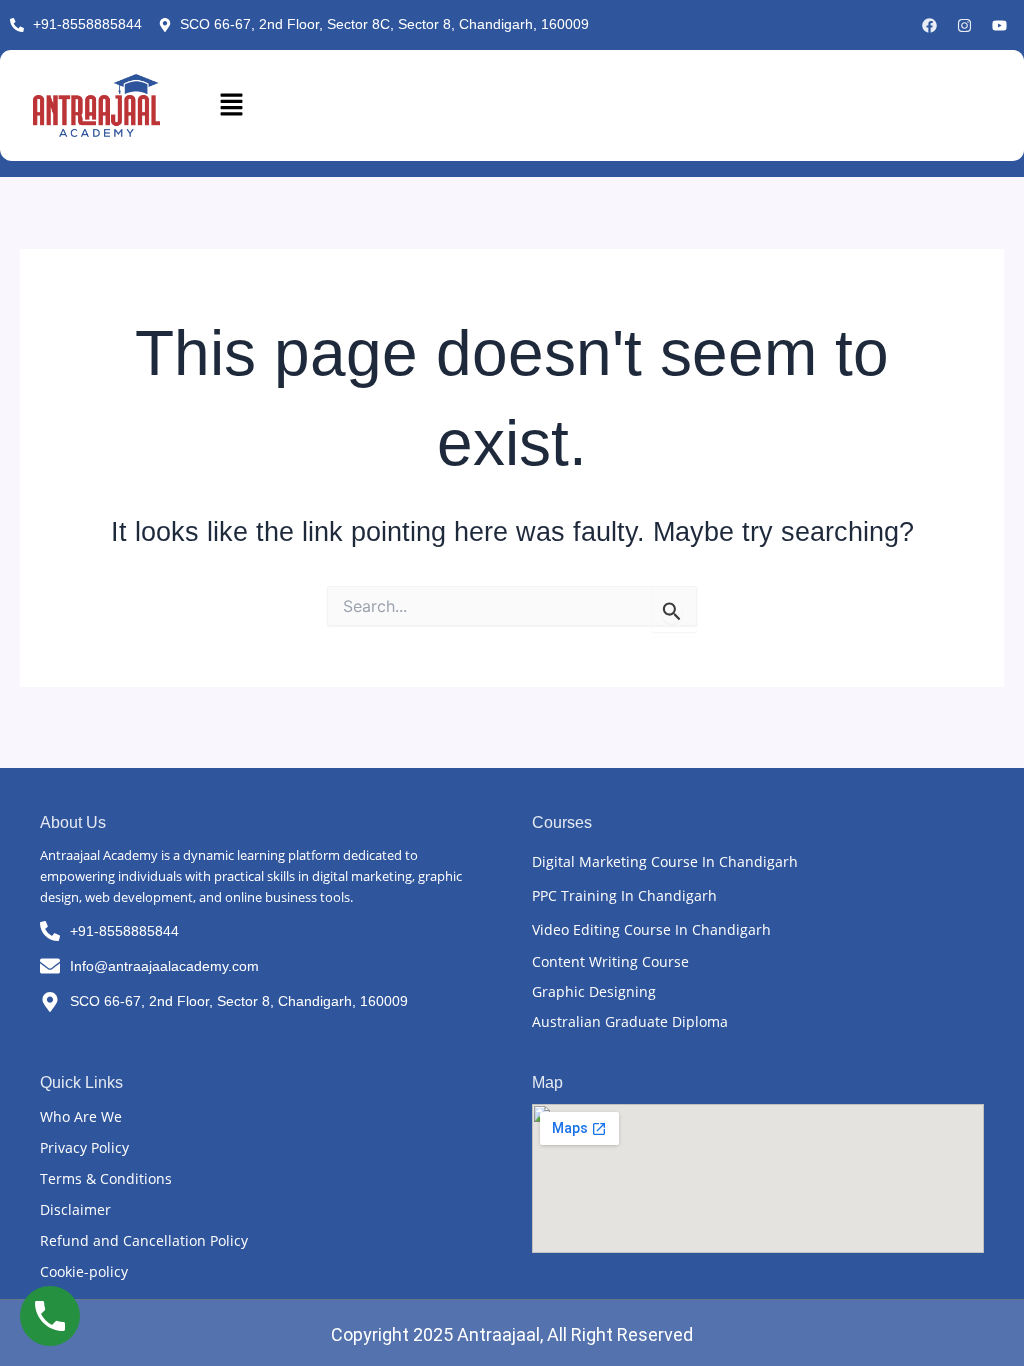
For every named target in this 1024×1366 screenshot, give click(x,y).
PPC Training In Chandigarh (624, 895)
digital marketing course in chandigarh (665, 861)
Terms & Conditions (106, 1178)
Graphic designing (594, 991)
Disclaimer (75, 1209)
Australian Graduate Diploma (630, 1021)
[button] (601, 105)
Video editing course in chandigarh (651, 929)
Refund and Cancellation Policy (144, 1240)
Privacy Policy (84, 1147)
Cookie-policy (84, 1271)
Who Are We (81, 1116)
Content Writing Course (610, 961)
